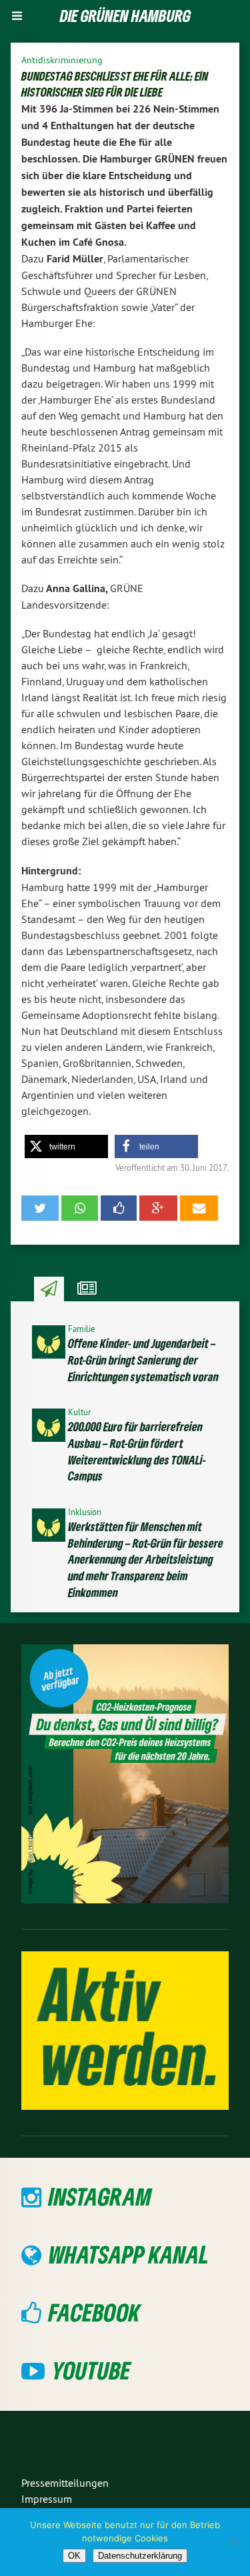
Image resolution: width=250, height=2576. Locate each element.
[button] (66, 1146)
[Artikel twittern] (40, 1208)
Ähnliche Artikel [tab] (87, 1289)
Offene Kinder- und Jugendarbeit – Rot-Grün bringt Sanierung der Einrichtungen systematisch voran (143, 1360)
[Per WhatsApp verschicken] (79, 1208)
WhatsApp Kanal (129, 2254)
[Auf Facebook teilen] (119, 1208)
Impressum (47, 2499)
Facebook (94, 2312)
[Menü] (17, 16)
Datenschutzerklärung (140, 2556)
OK (74, 2556)
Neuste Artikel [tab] (49, 1289)
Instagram (100, 2196)
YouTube (91, 2370)
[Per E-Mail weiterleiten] (199, 1208)
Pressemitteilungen (65, 2483)
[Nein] (233, 2542)
